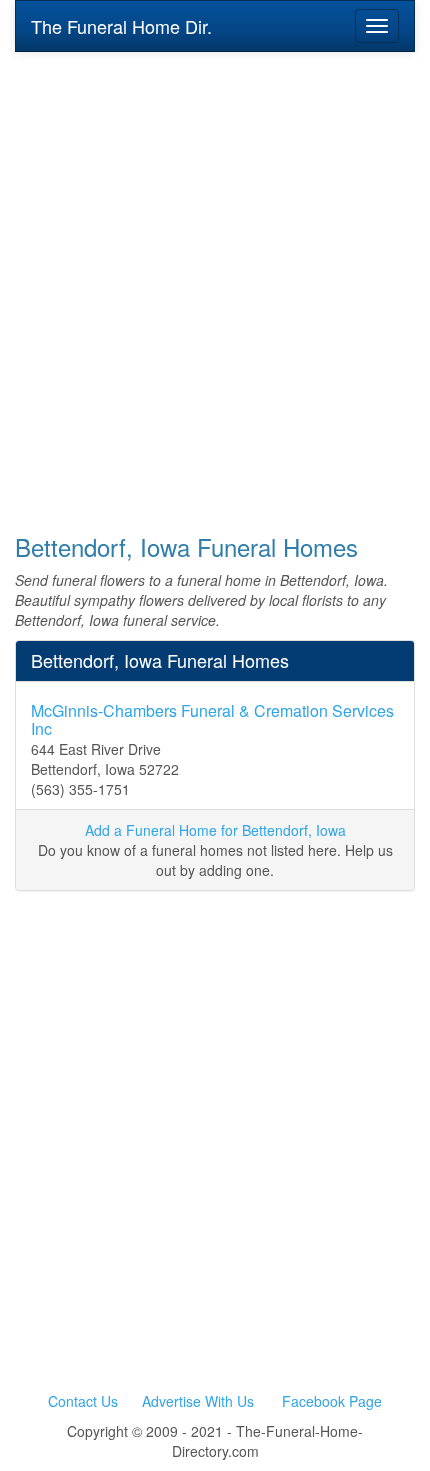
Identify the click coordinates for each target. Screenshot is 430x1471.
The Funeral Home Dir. (121, 26)
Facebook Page (332, 1401)
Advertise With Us (198, 1401)
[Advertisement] (215, 279)
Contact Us (83, 1401)
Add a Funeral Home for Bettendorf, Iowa (215, 830)
